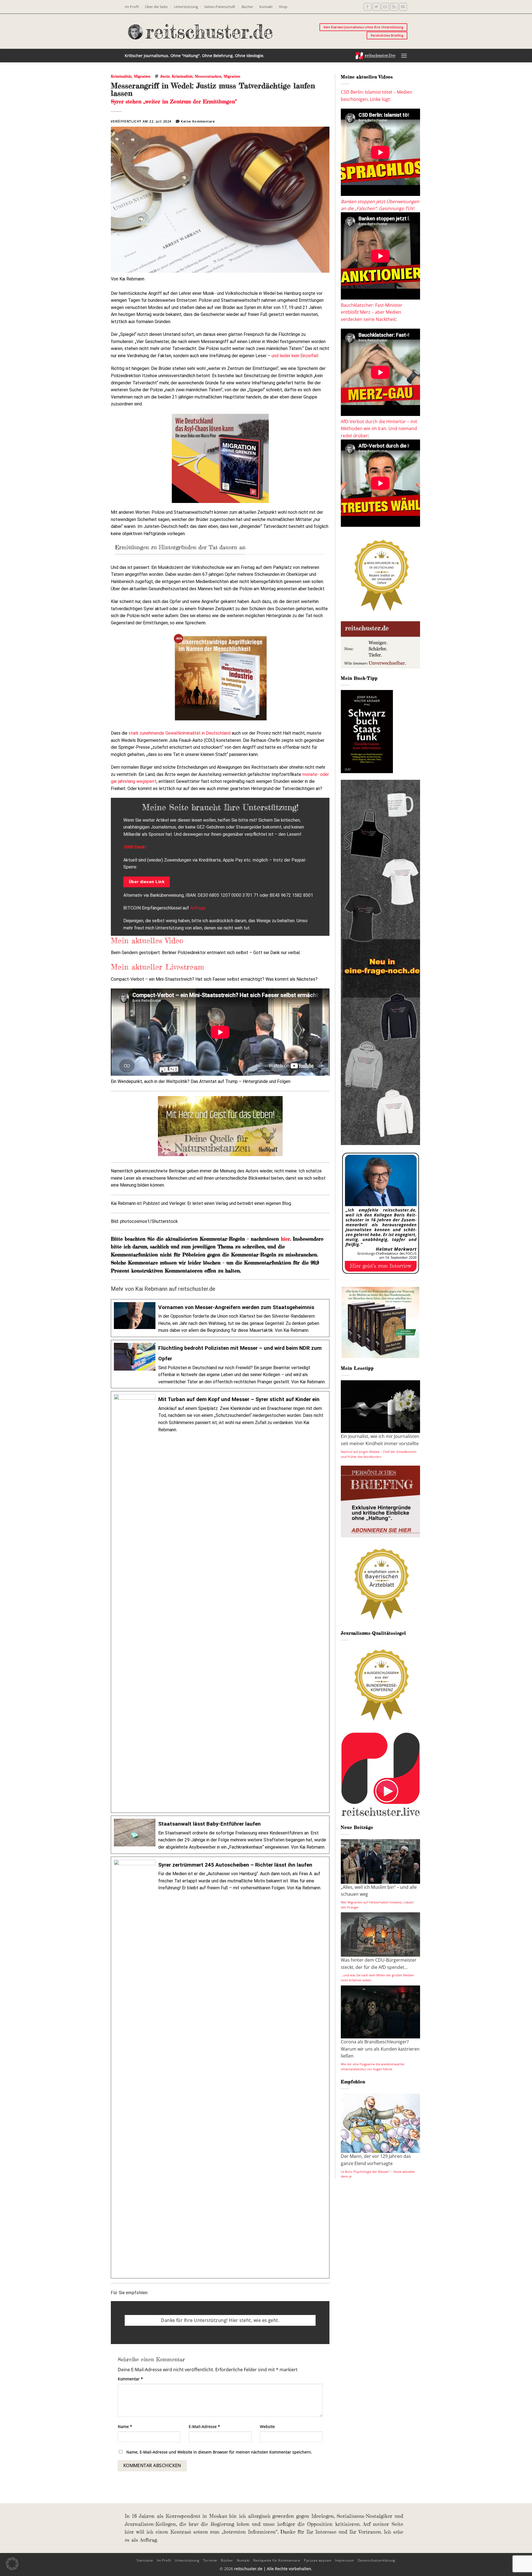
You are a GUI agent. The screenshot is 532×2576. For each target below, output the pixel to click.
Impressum (345, 2560)
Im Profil (132, 7)
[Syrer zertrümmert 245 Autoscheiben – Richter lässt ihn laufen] (220, 2068)
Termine (210, 2560)
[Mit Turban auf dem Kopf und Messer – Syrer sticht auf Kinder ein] (220, 1602)
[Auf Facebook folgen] (368, 7)
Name (125, 2426)
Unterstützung (186, 7)
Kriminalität (121, 76)
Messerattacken (208, 76)
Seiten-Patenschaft (220, 7)
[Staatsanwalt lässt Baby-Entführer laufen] (220, 1835)
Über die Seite (156, 7)
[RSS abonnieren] (394, 7)
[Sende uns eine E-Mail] (385, 7)
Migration (142, 76)
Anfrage (198, 908)
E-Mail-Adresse (204, 2426)
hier (286, 1239)
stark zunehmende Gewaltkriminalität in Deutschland (180, 733)
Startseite (145, 2560)
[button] (404, 56)
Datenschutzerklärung (377, 2560)
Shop (283, 7)
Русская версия (318, 2560)
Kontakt (266, 7)
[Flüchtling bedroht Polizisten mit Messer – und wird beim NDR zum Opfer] (220, 1364)
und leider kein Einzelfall (295, 356)
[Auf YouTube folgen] (403, 7)
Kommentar (130, 2379)
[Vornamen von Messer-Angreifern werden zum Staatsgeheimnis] (220, 1318)
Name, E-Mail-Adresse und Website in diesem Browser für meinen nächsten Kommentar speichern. (219, 2452)
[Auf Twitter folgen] (376, 7)
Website (267, 2426)
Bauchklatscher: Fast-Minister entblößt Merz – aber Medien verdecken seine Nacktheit (372, 312)
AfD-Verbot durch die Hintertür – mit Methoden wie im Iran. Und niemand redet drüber (379, 429)
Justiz (165, 76)
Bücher (247, 7)
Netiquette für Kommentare (277, 2560)
